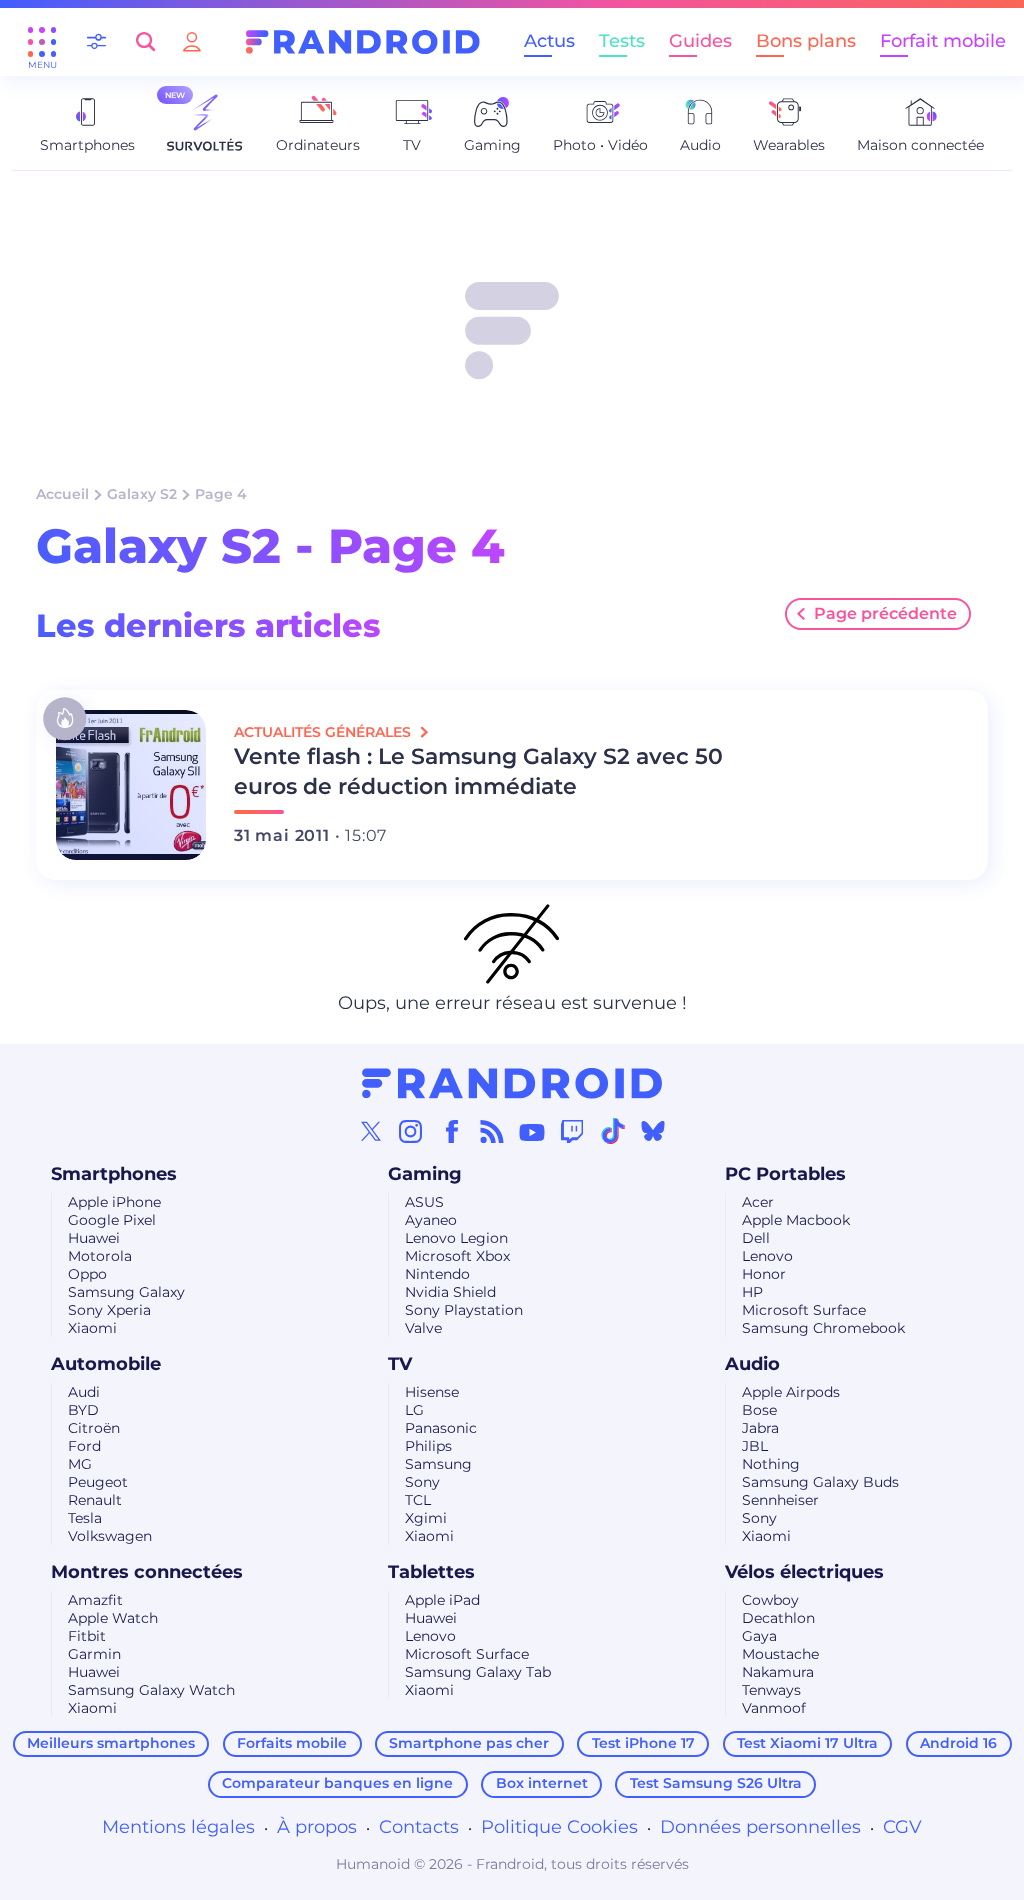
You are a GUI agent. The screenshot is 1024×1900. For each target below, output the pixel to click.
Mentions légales (178, 1827)
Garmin (94, 1654)
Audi (84, 1392)
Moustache (780, 1654)
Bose (759, 1410)
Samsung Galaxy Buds (820, 1482)
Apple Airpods (791, 1392)
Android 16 (958, 1743)
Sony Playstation (464, 1310)
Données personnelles (760, 1827)
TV (400, 1364)
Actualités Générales (324, 732)
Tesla (85, 1518)
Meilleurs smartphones (111, 1743)
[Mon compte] (192, 41)
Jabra (760, 1428)
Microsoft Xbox (457, 1256)
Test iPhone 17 (643, 1743)
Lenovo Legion (456, 1238)
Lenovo (767, 1256)
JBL (755, 1446)
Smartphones (114, 1174)
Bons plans (806, 41)
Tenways (771, 1690)
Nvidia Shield (450, 1292)
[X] (371, 1131)
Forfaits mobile (292, 1743)
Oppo (87, 1274)
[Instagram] (411, 1131)
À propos (317, 1827)
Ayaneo (431, 1220)
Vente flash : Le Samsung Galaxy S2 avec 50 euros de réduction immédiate (478, 771)
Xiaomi (92, 1328)
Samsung (438, 1464)
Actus (549, 41)
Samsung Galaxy (126, 1292)
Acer (758, 1202)
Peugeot (98, 1482)
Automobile (106, 1364)
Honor (764, 1274)
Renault (95, 1500)
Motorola (100, 1256)
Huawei (94, 1238)
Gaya (759, 1636)
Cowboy (770, 1600)
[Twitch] (572, 1131)
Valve (423, 1328)
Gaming (425, 1174)
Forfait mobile (943, 41)
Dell (756, 1238)
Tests (622, 41)
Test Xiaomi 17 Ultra (807, 1743)
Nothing (771, 1464)
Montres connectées (147, 1572)
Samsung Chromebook (823, 1328)
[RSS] (492, 1131)
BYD (83, 1410)
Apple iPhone (114, 1202)
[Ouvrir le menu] (42, 42)
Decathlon (778, 1618)
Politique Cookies (559, 1827)
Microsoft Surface (804, 1310)
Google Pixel (112, 1220)
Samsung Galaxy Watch (151, 1690)
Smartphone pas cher (469, 1743)
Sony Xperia (109, 1310)
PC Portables (785, 1174)
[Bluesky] (653, 1131)
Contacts (419, 1827)
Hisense (432, 1392)
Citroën (94, 1428)
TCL (418, 1500)
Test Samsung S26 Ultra (716, 1783)
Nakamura (778, 1672)
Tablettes (431, 1572)
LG (414, 1410)
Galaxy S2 (142, 494)
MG (80, 1464)
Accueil (62, 494)
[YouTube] (532, 1131)
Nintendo (437, 1274)
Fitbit (87, 1636)
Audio (752, 1364)
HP (752, 1292)
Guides (700, 41)
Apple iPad (442, 1600)
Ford (84, 1446)
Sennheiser (780, 1500)
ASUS (424, 1202)
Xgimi (426, 1518)
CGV (902, 1827)
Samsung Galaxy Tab (478, 1672)
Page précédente (885, 613)
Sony (422, 1482)
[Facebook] (452, 1131)
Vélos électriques (804, 1572)
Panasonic (441, 1428)
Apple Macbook (796, 1220)
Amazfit (95, 1600)
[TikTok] (613, 1131)
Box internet (542, 1783)
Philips (428, 1446)
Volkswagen (110, 1536)
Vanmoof (774, 1708)
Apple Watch (113, 1618)
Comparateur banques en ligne (337, 1783)
